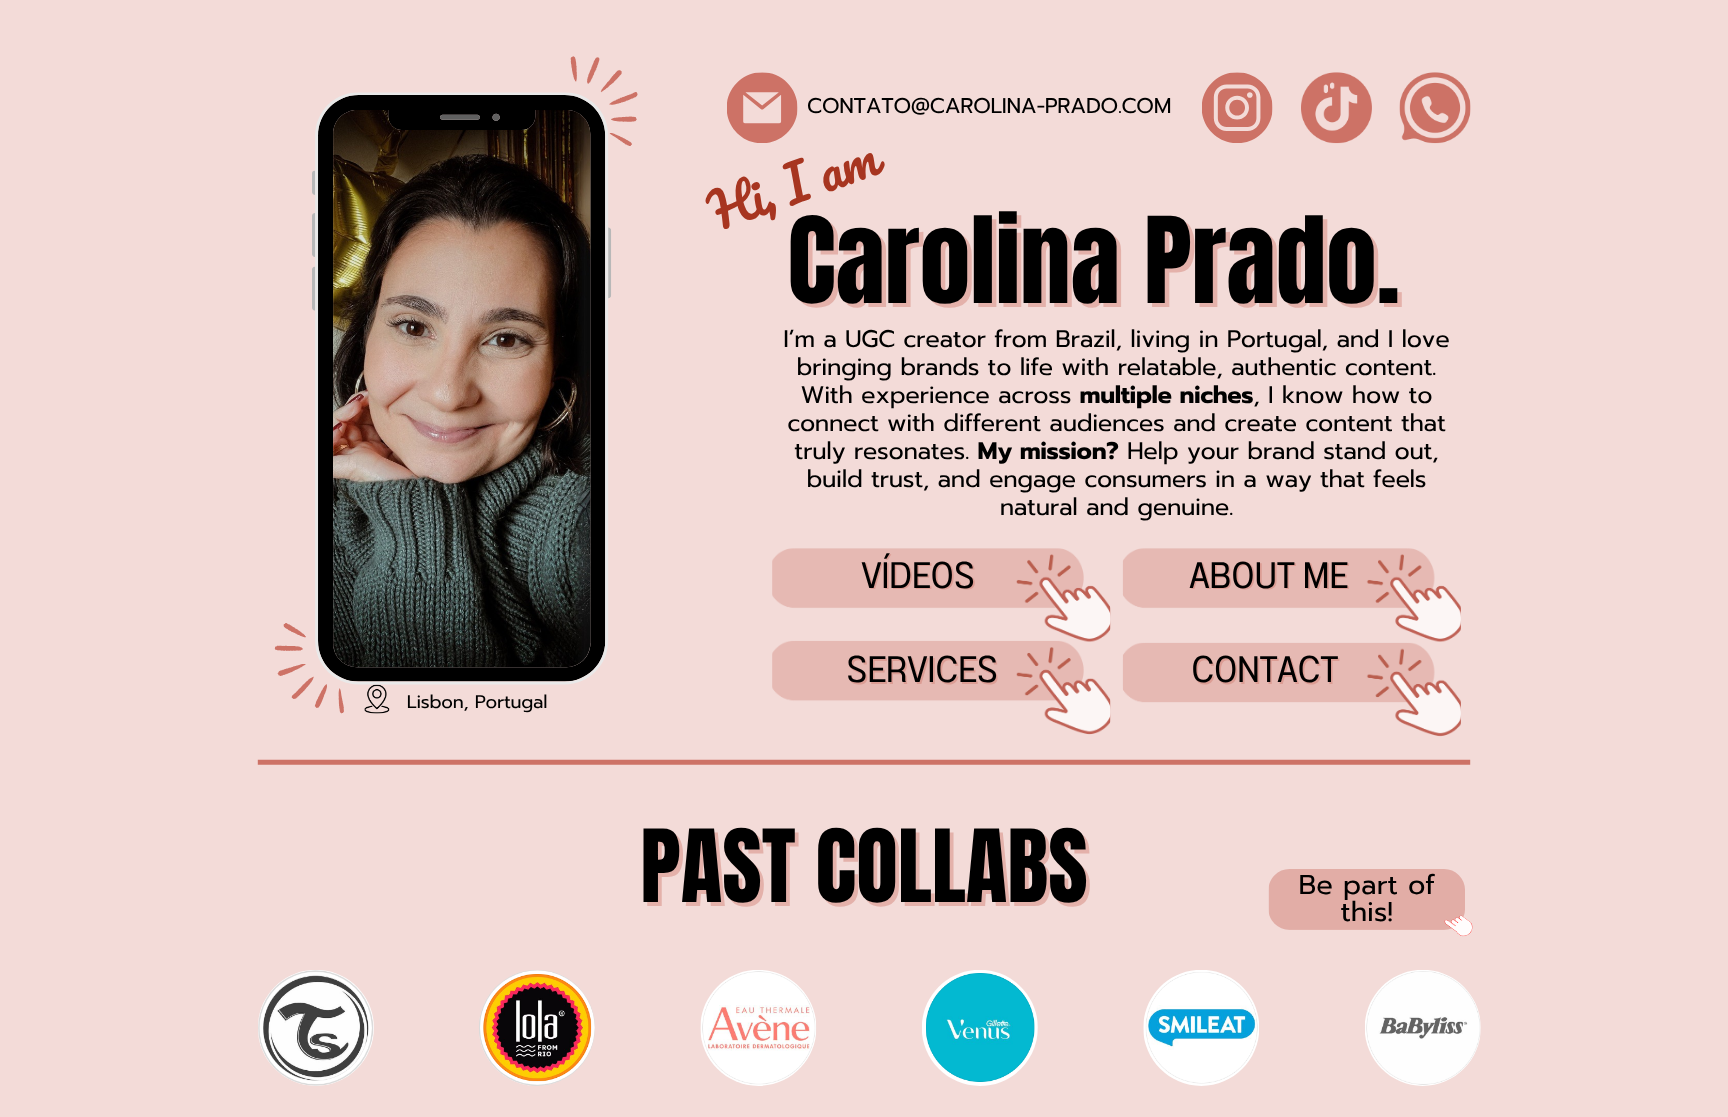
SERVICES (922, 671)
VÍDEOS (918, 577)
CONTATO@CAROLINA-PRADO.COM (989, 107)
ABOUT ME (1268, 577)
